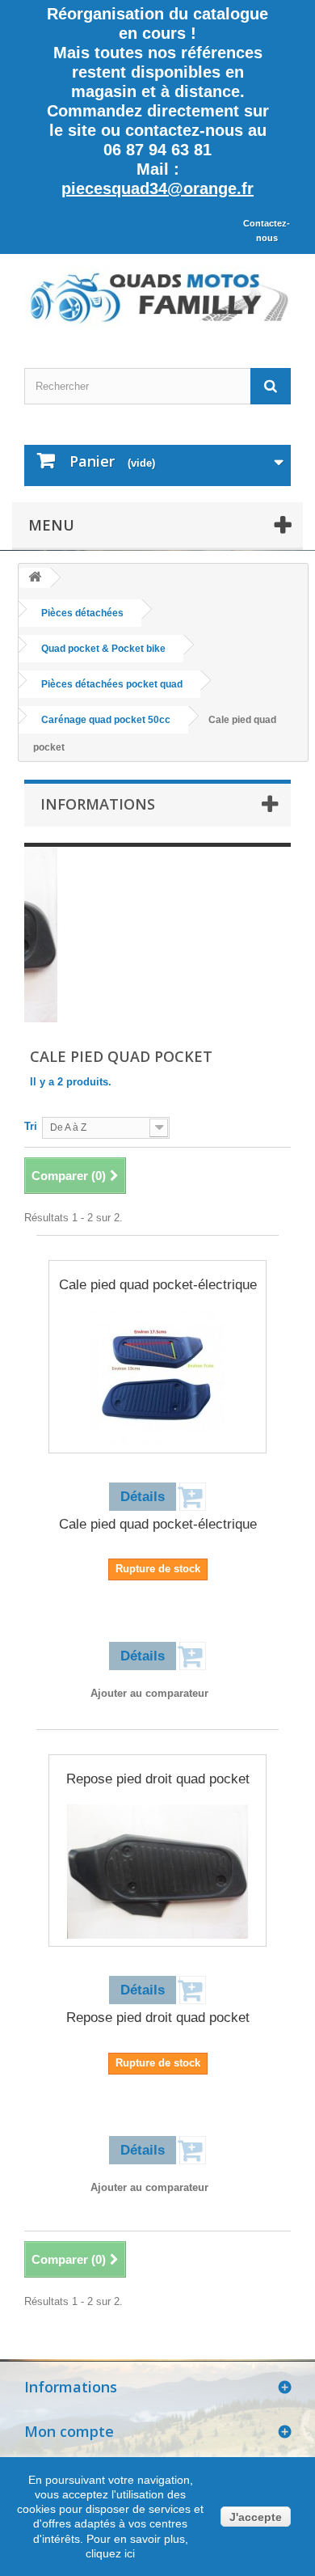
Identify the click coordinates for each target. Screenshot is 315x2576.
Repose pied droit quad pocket (158, 1779)
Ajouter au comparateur (149, 1693)
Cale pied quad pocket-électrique (158, 1285)
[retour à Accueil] (35, 578)
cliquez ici (110, 2553)
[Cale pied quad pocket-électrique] (157, 1378)
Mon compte (69, 2431)
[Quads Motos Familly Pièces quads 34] (157, 297)
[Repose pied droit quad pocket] (157, 1872)
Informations (98, 804)
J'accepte (256, 2517)
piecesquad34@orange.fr (157, 188)
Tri (31, 1126)
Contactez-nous (267, 231)
